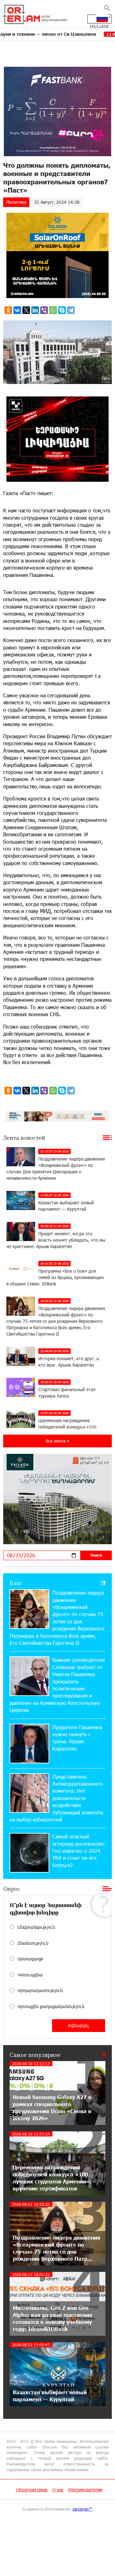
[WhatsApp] (53, 310)
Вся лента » (57, 1441)
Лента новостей (24, 1138)
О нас (58, 2490)
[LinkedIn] (35, 310)
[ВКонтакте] (17, 310)
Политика (16, 202)
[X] (26, 310)
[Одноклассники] (8, 310)
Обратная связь (32, 2490)
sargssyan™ (82, 2509)
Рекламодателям (85, 2490)
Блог (16, 1583)
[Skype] (62, 310)
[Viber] (44, 310)
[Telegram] (71, 310)
